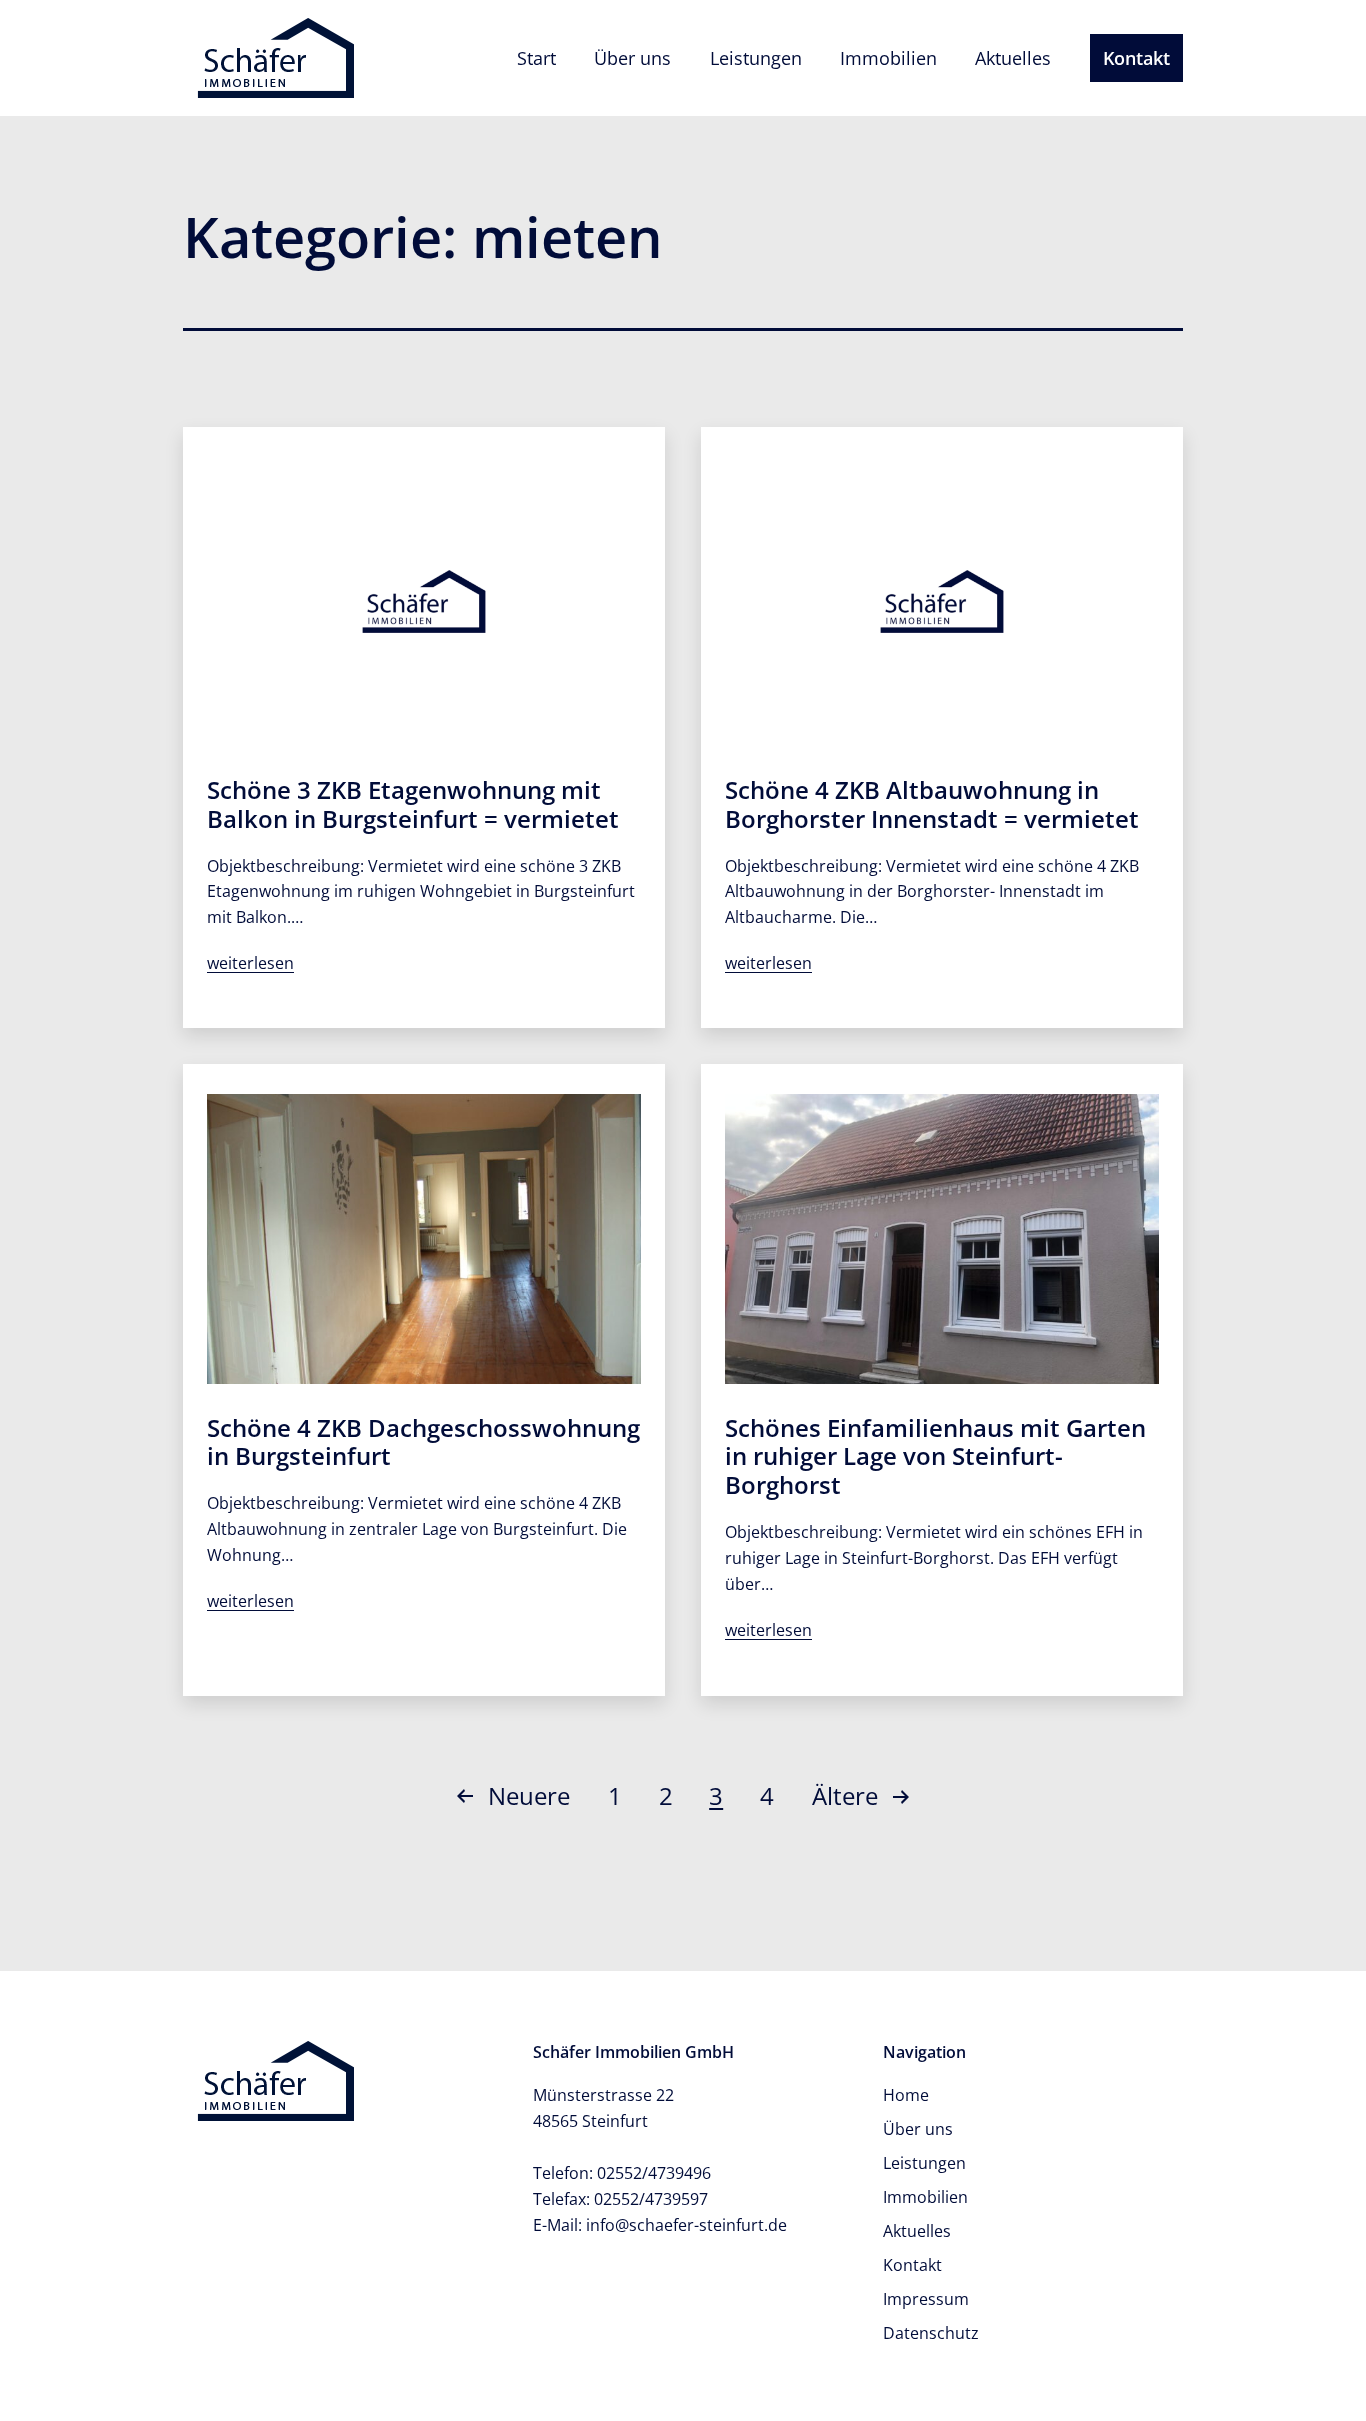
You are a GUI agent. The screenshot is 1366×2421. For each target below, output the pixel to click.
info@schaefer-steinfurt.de (686, 2225)
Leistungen (756, 58)
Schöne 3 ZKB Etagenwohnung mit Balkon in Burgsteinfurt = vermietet (413, 804)
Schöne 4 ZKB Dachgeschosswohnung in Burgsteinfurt (423, 1442)
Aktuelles (1013, 58)
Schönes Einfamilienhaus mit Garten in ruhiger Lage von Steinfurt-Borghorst (935, 1456)
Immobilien (888, 58)
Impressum (926, 2299)
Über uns (632, 58)
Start (536, 58)
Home (906, 2095)
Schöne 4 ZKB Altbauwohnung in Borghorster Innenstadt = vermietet (932, 804)
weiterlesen (250, 963)
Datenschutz (931, 2333)
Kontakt (1136, 58)
